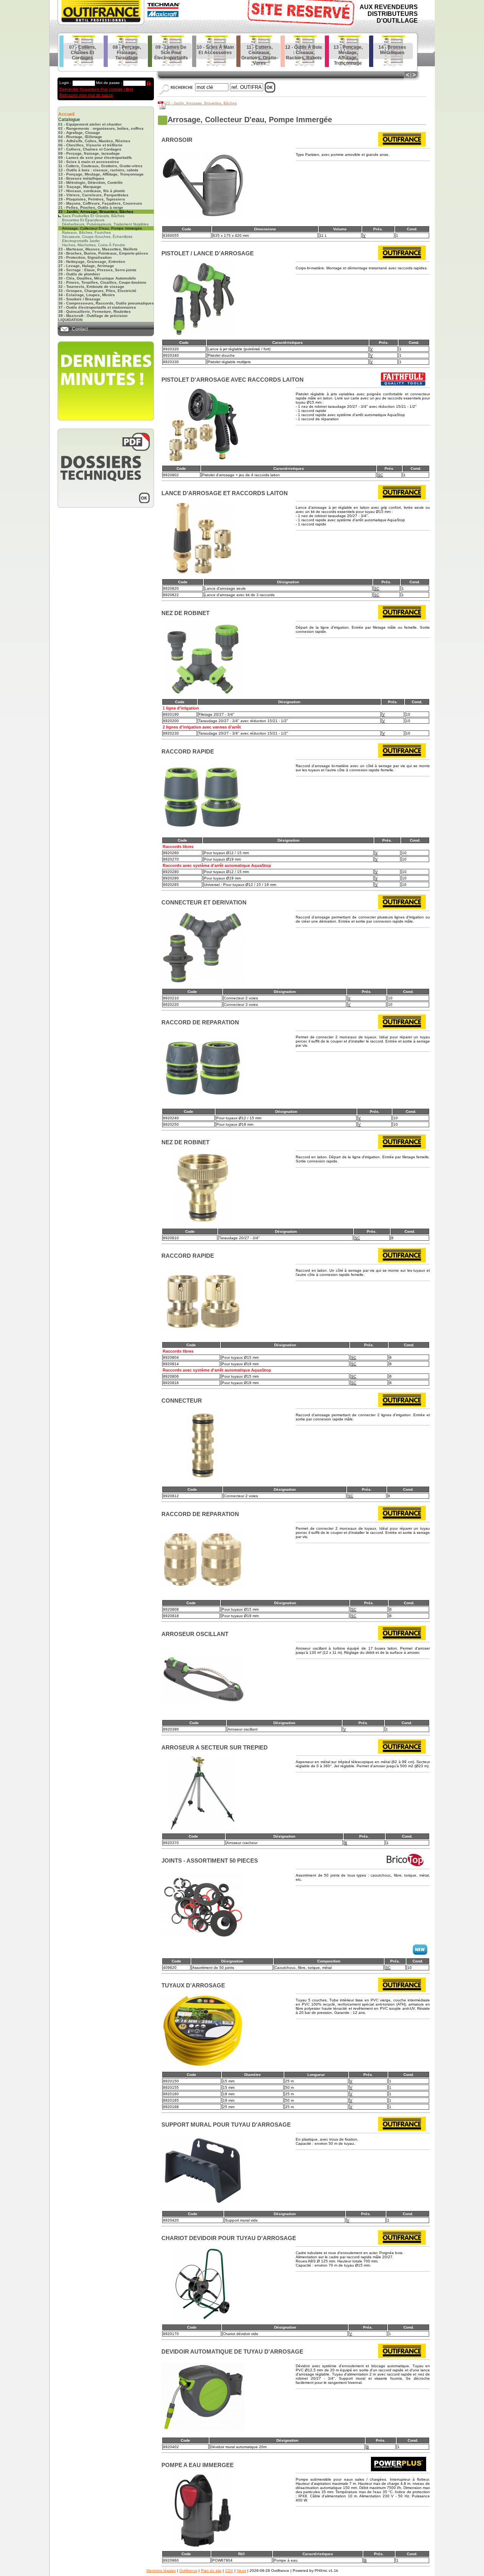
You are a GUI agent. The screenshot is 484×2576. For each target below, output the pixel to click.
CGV (229, 2571)
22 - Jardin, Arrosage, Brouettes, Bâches (201, 103)
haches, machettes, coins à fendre (94, 245)
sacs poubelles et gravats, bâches (93, 216)
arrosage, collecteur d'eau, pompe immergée (102, 228)
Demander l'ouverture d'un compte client (96, 89)
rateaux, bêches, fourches (86, 232)
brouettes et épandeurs (83, 220)
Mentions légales (161, 2571)
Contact (80, 329)
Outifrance (188, 2571)
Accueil (66, 114)
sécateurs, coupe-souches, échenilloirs (97, 237)
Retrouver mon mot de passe (86, 95)
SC (380, 475)
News (241, 2571)
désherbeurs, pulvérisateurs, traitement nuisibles (105, 224)
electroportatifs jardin (81, 241)
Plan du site (211, 2571)
